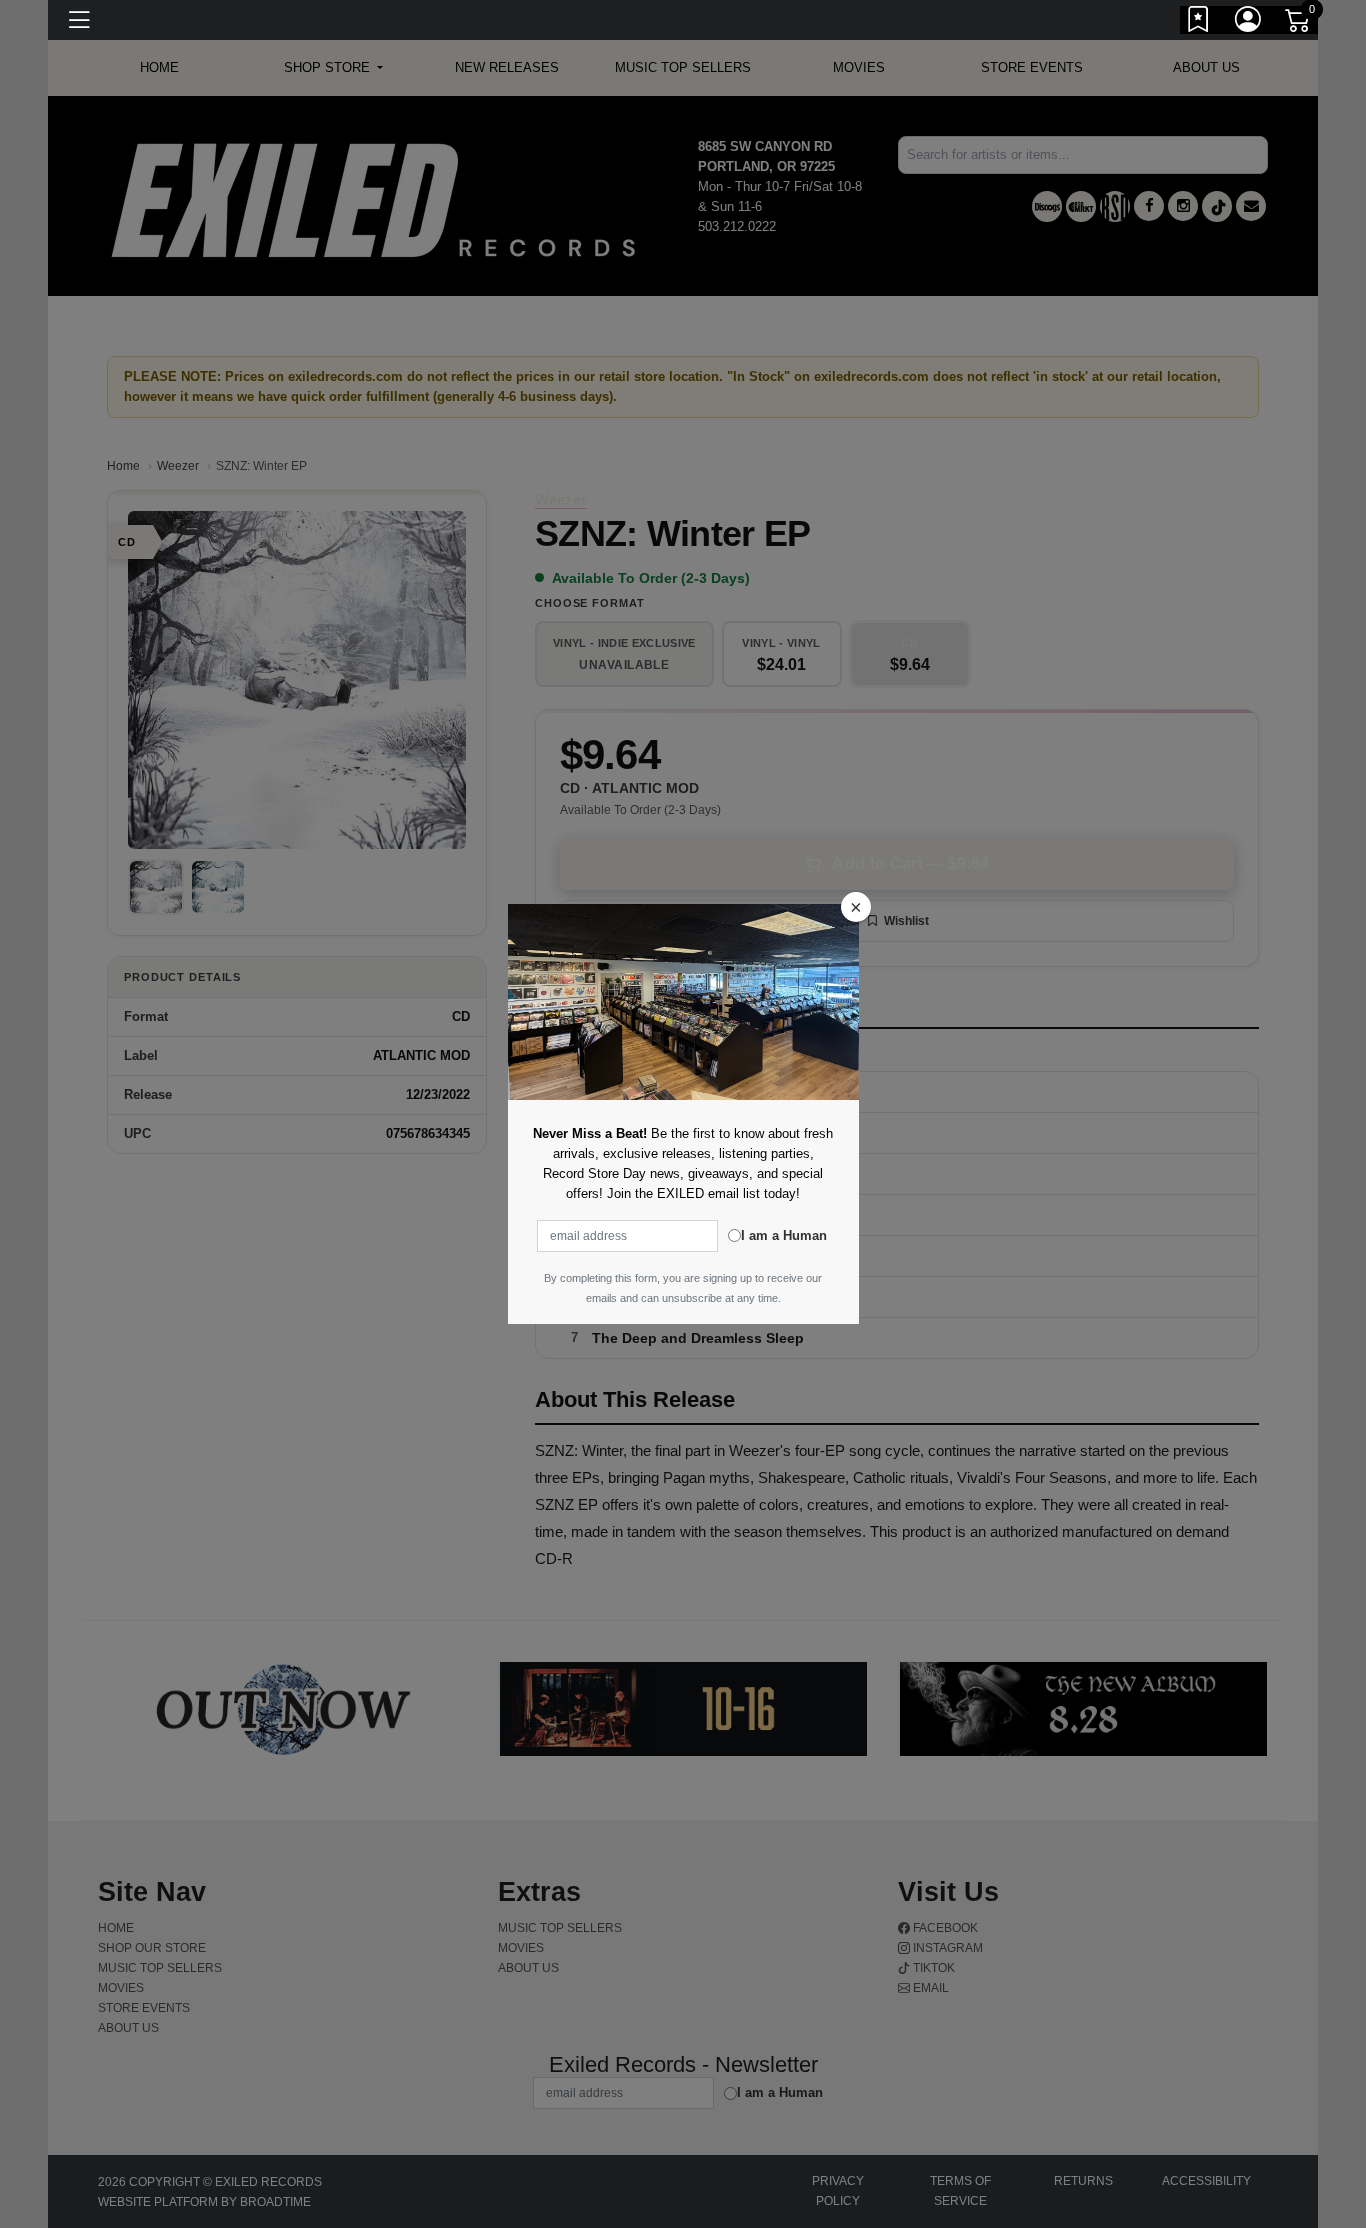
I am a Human (784, 1235)
